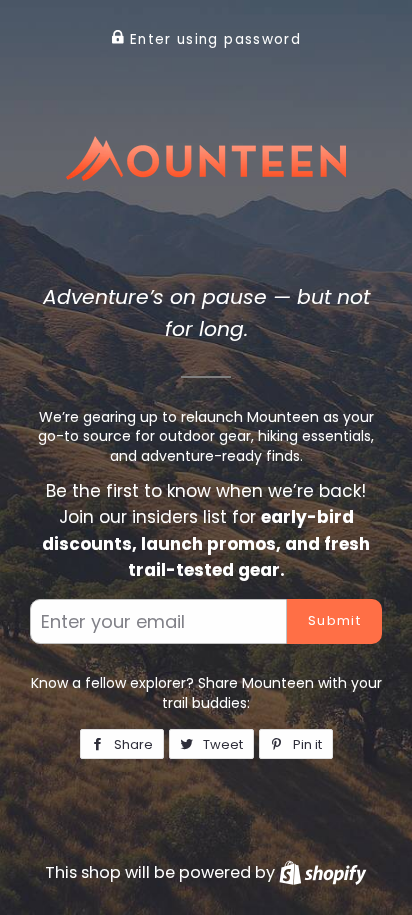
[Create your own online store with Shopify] (322, 872)
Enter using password (213, 39)
